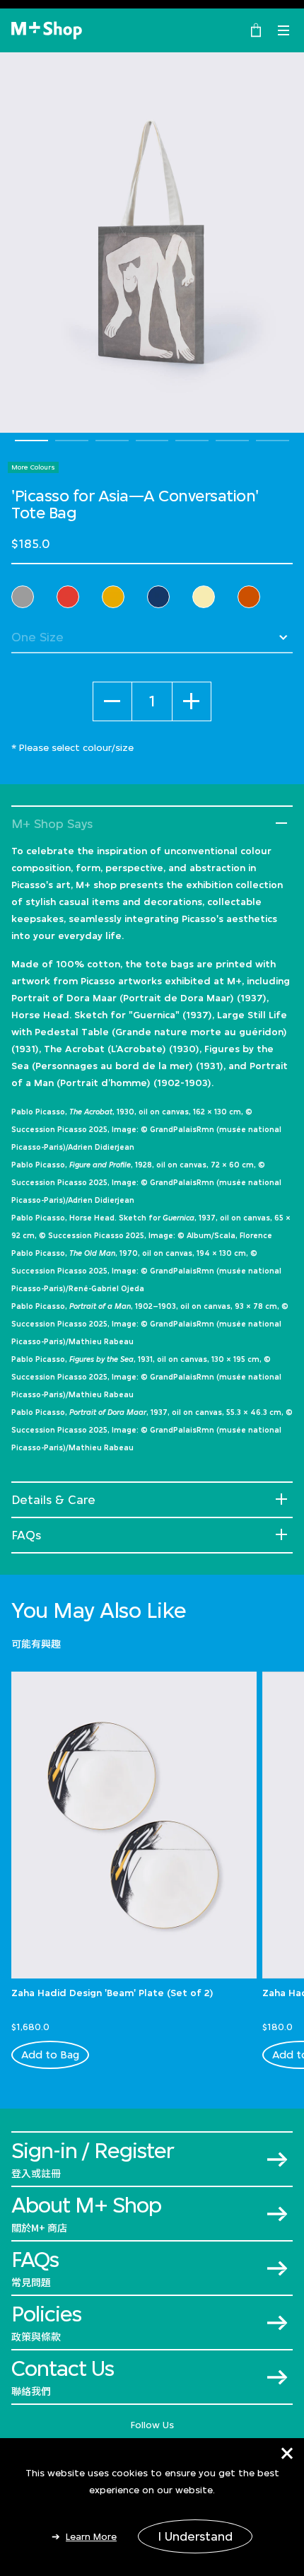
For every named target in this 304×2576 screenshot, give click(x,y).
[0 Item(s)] (256, 29)
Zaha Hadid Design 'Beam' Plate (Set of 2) (112, 1993)
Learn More (91, 2536)
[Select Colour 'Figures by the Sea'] (204, 597)
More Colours (33, 467)
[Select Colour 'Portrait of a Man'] (158, 597)
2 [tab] (72, 441)
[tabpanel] (152, 243)
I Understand (195, 2536)
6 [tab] (232, 441)
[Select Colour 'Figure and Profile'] (68, 597)
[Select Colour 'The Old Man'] (113, 597)
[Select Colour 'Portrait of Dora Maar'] (249, 597)
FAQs (26, 1535)
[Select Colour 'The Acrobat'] (23, 597)
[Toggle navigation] (283, 30)
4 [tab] (152, 441)
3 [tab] (112, 441)
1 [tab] (31, 441)
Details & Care (53, 1500)
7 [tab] (273, 441)
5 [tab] (192, 441)
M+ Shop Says (52, 824)
